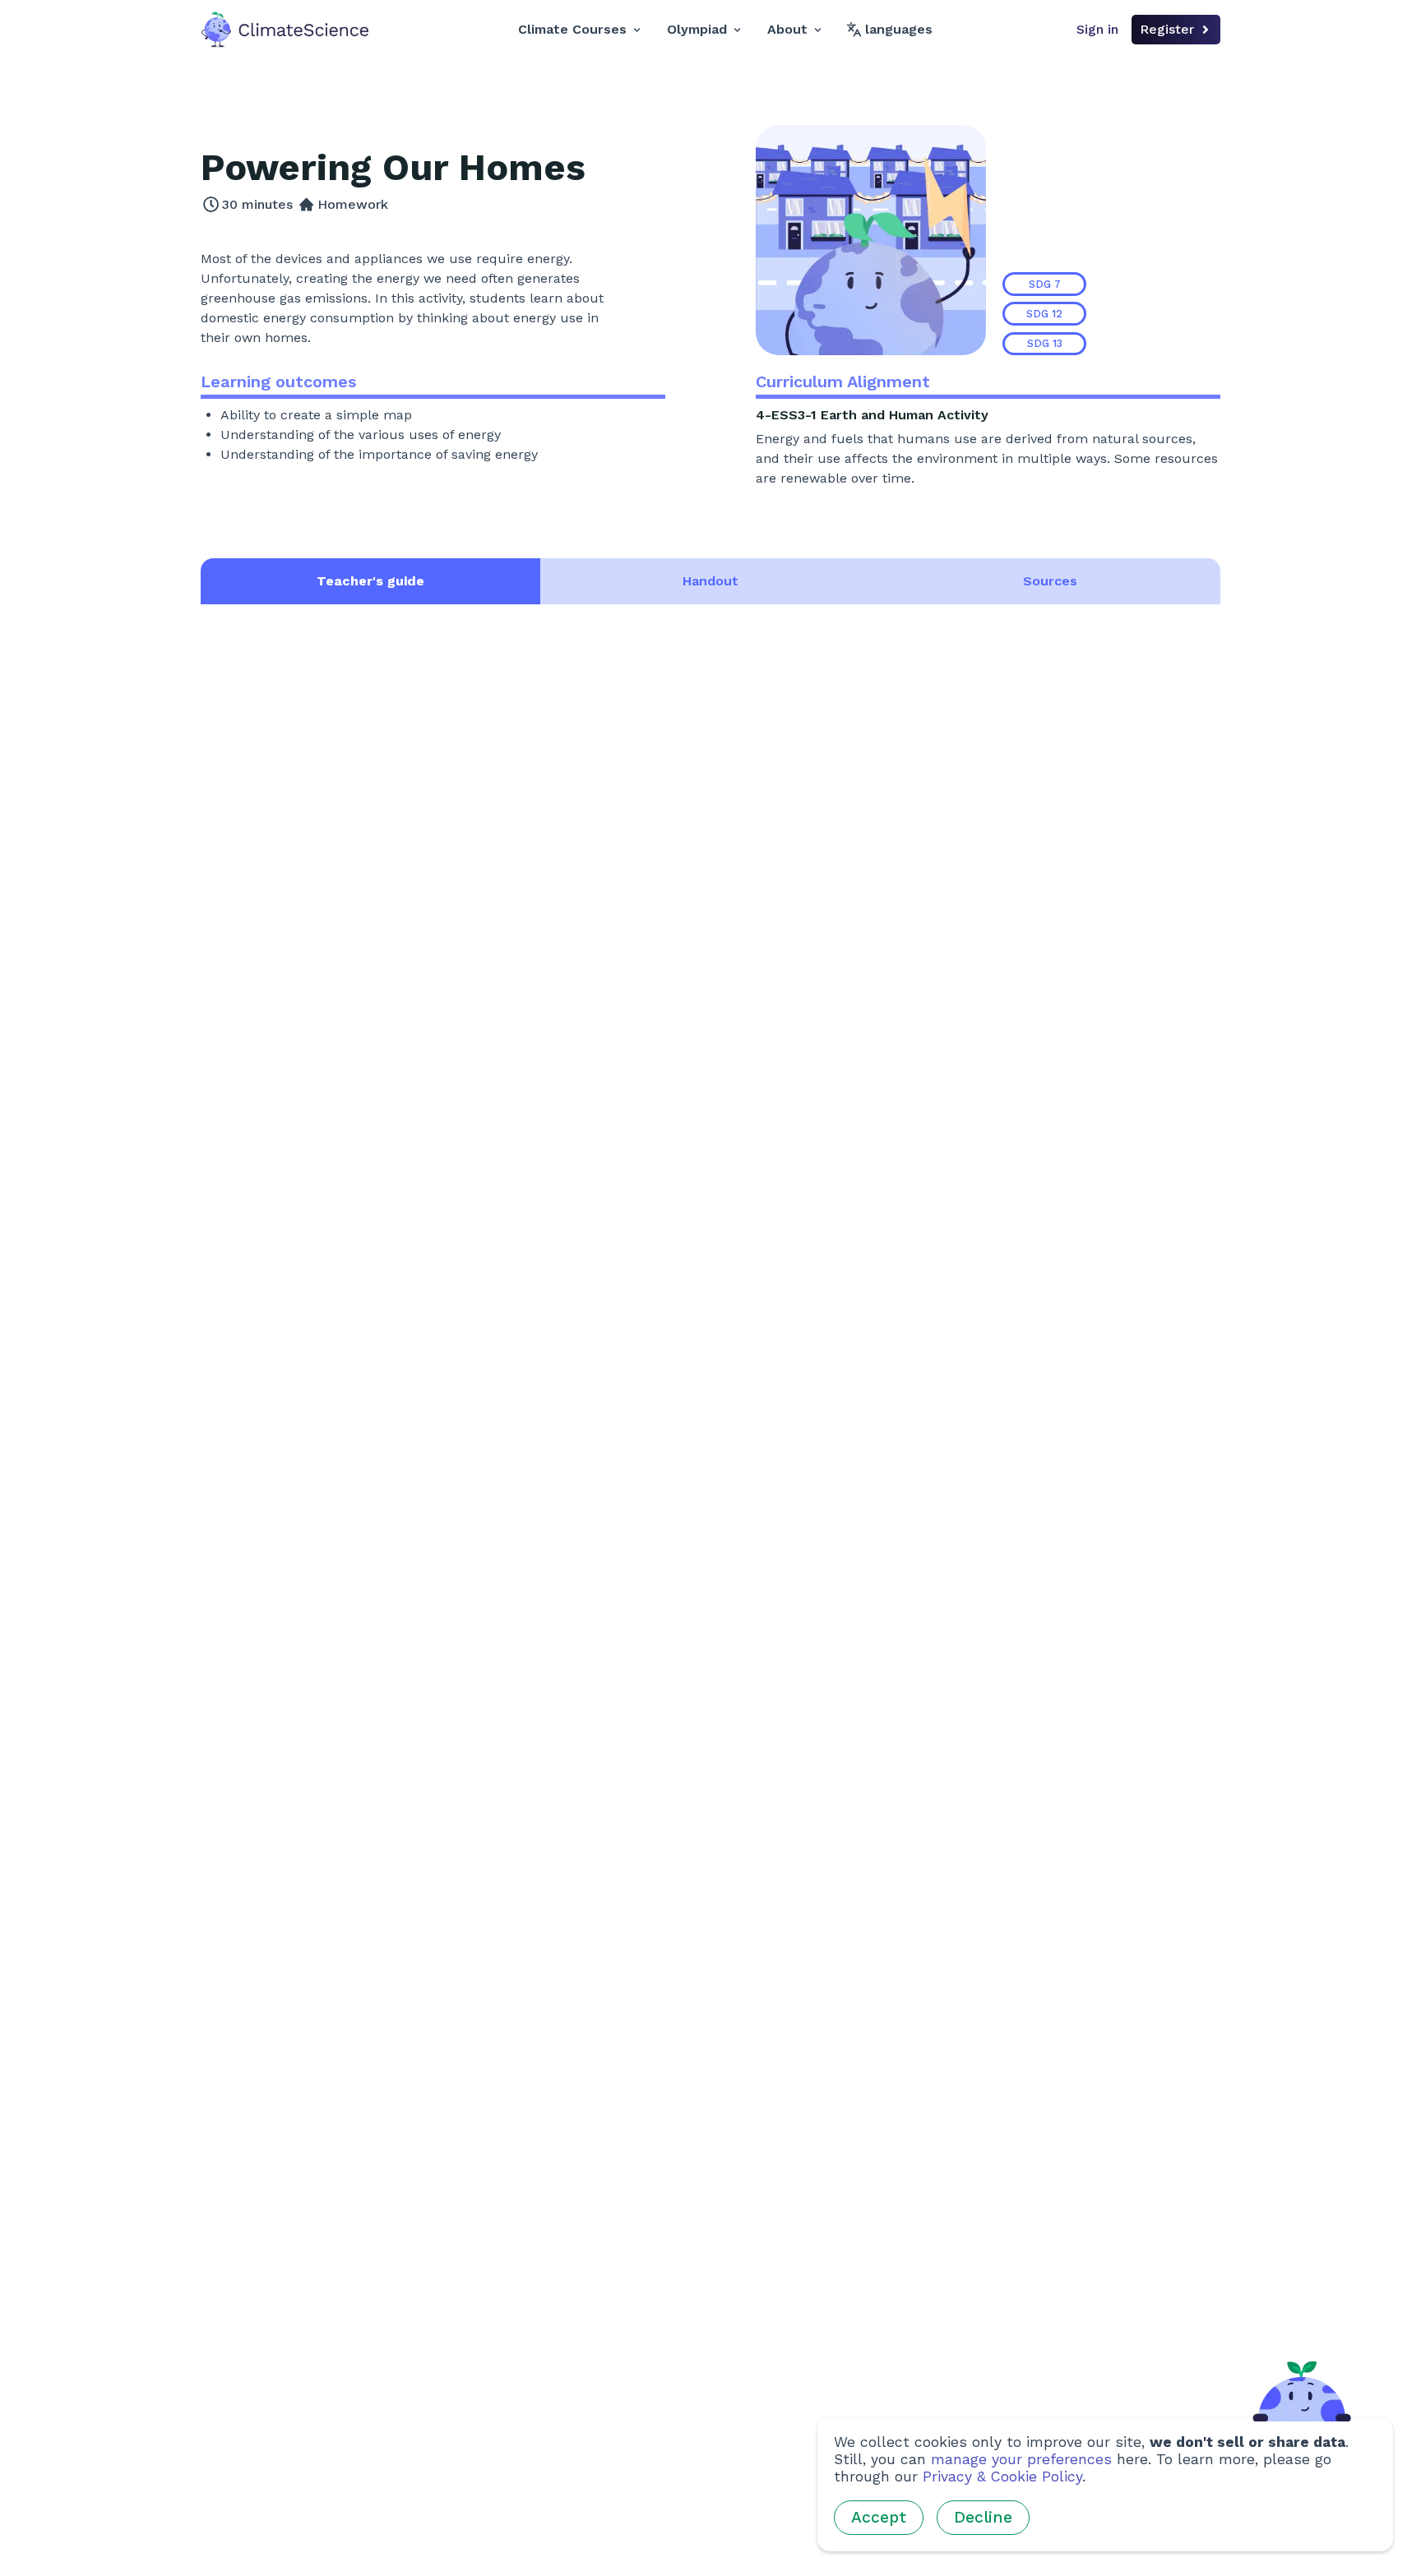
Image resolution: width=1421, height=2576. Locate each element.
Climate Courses (572, 29)
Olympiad (697, 29)
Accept (879, 2517)
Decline (983, 2517)
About (787, 29)
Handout (710, 581)
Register (1167, 29)
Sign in (1097, 29)
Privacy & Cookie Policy (1002, 2477)
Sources (1050, 581)
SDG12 (1044, 314)
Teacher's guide (370, 581)
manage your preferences (1021, 2459)
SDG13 (1045, 343)
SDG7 (1045, 284)
